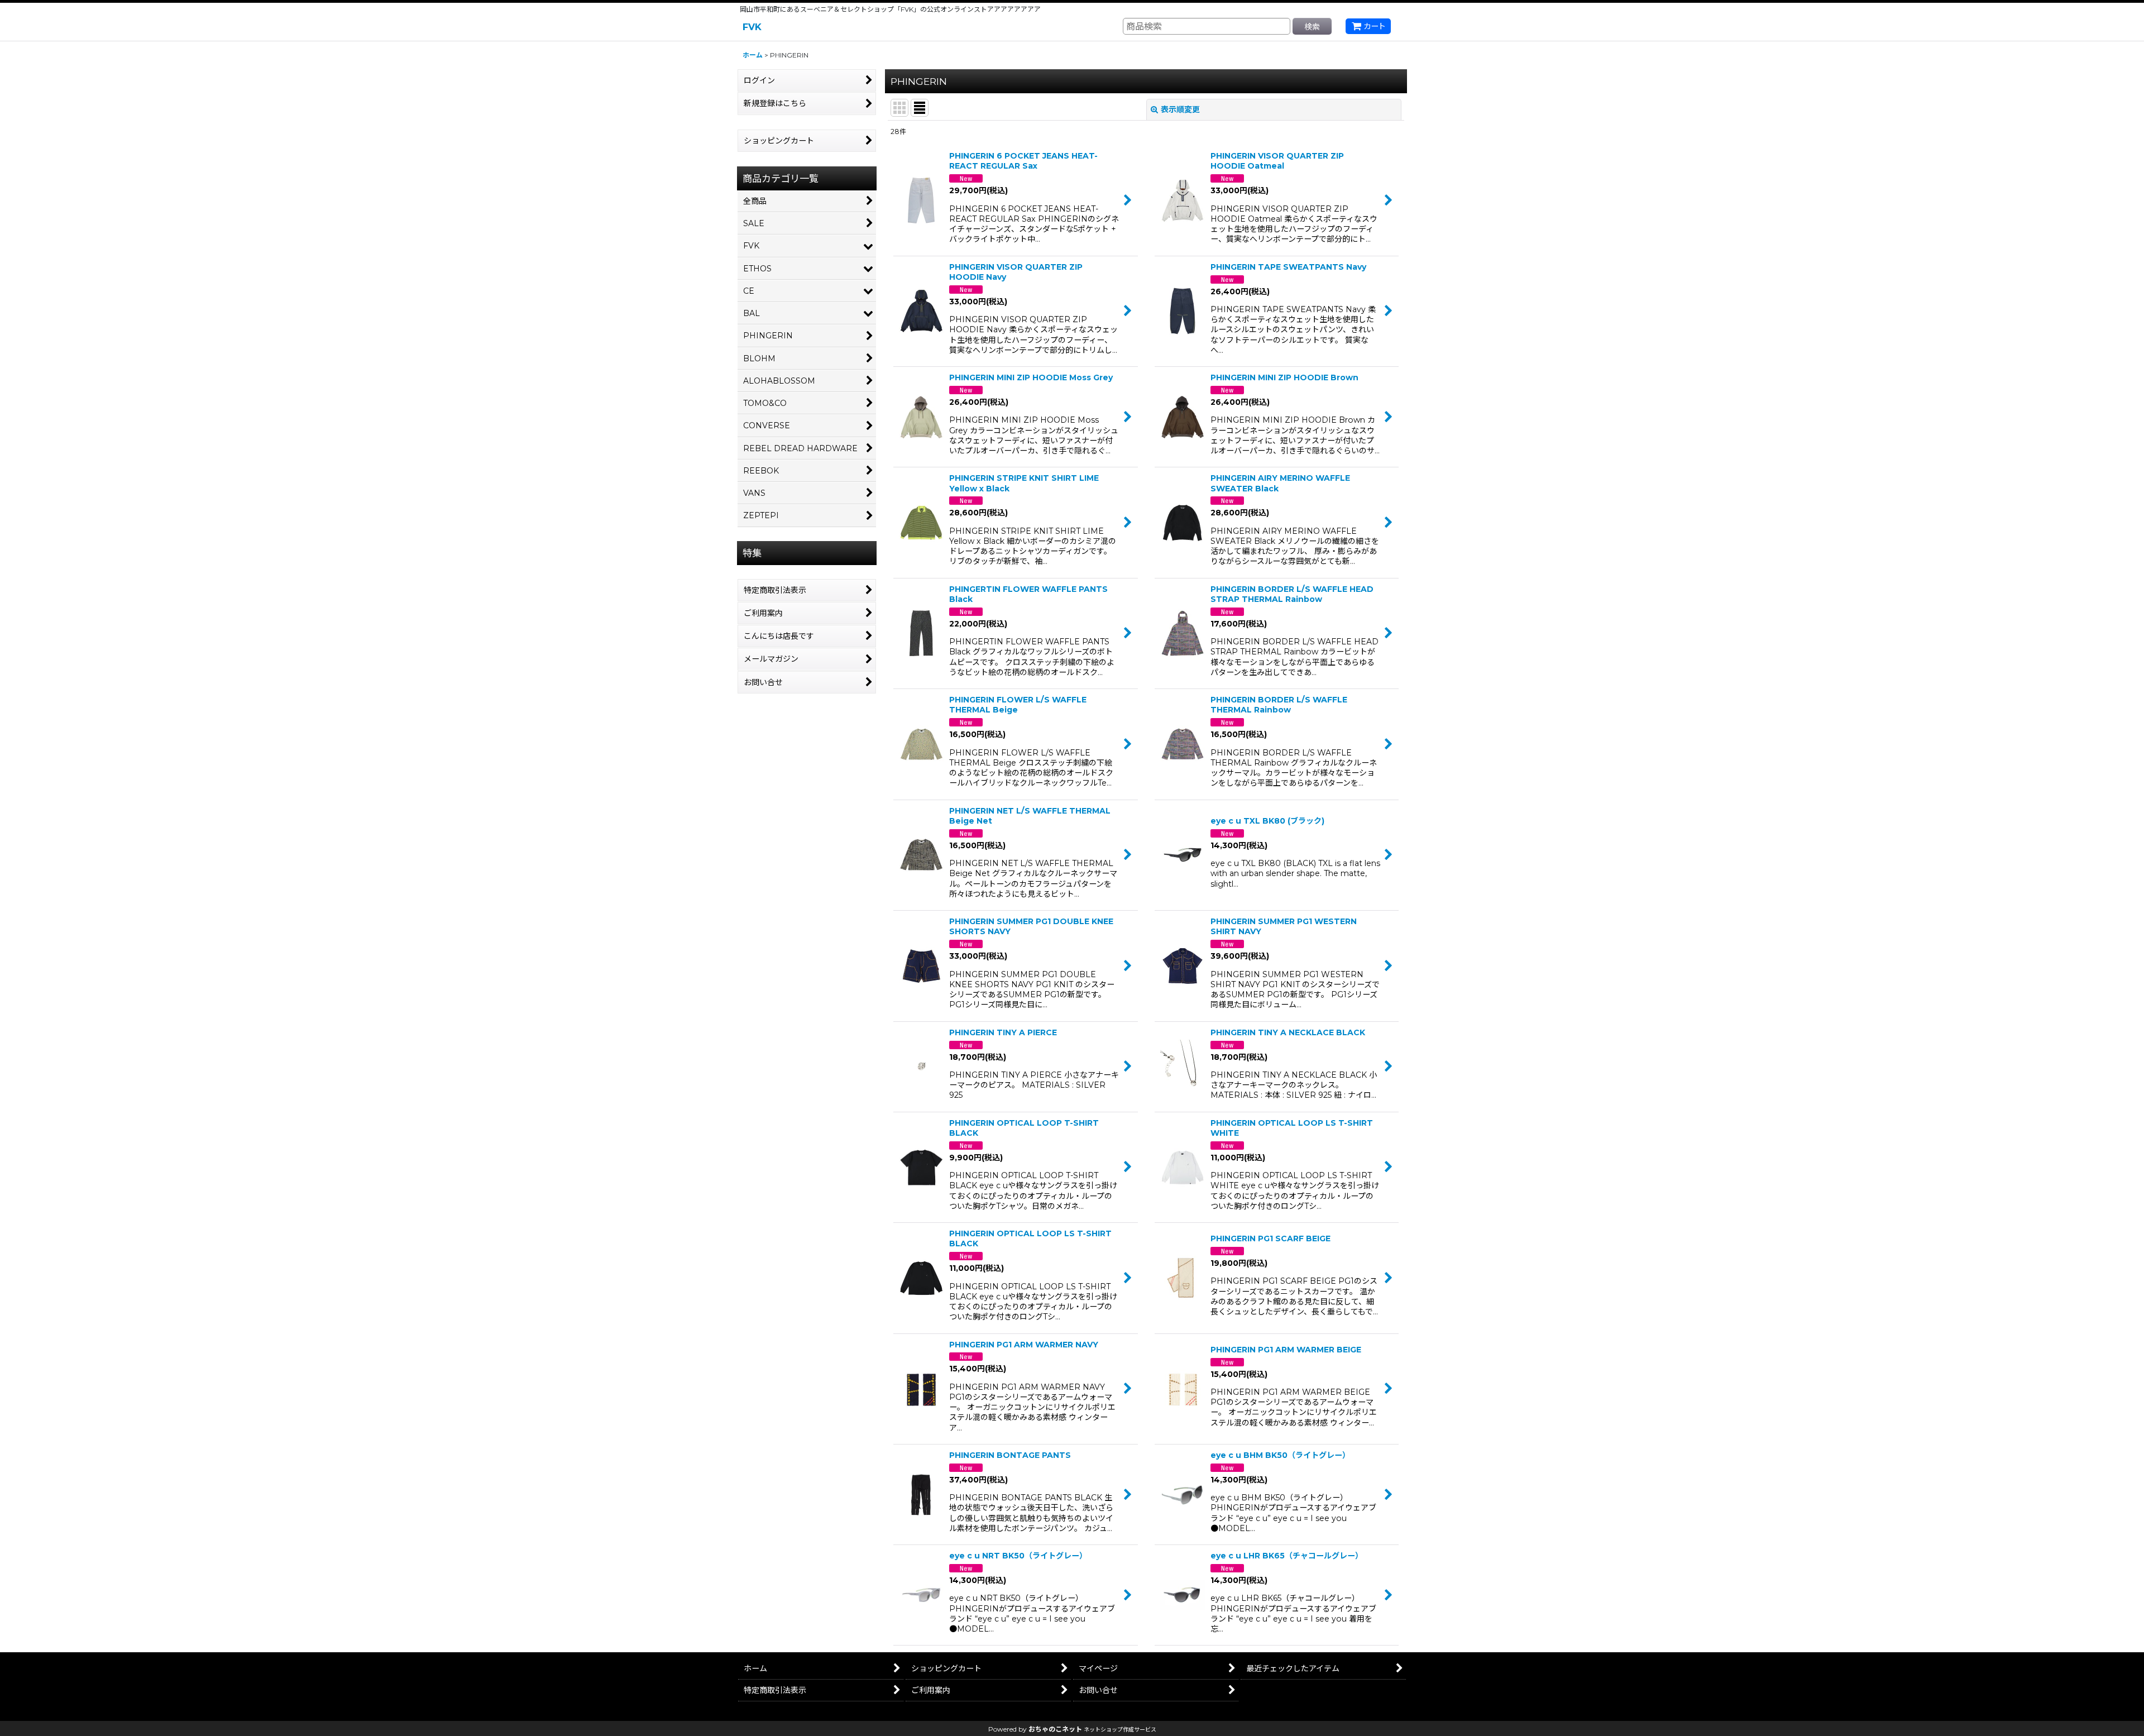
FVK (752, 27)
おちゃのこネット (1055, 1729)
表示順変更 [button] (1180, 109)
